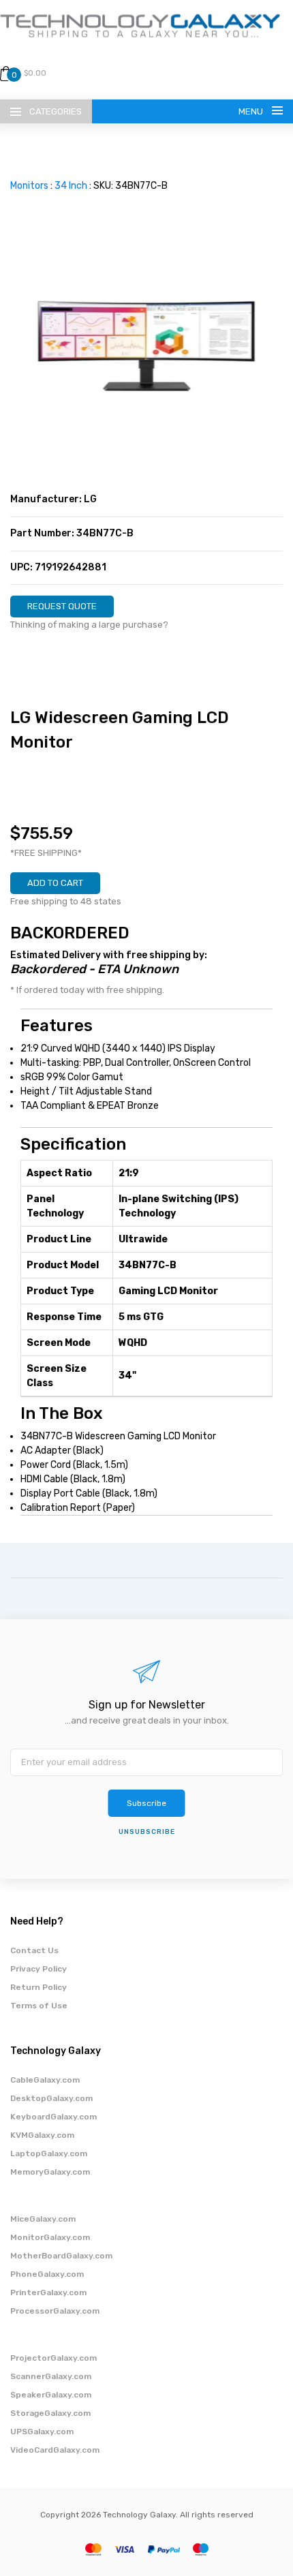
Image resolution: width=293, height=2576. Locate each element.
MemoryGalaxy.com (50, 2172)
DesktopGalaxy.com (51, 2098)
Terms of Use (39, 2006)
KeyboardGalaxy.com (53, 2117)
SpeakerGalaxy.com (51, 2395)
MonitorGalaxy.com (50, 2237)
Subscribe (146, 1803)
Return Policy (38, 1987)
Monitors (29, 186)
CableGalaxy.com (45, 2080)
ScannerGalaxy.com (51, 2376)
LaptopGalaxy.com (49, 2153)
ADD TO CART (55, 883)
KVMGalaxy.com (42, 2135)
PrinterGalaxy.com (48, 2293)
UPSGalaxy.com (42, 2432)
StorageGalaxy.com (50, 2413)
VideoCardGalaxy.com (55, 2450)
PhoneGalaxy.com (47, 2274)
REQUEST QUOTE (62, 606)
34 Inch (71, 186)
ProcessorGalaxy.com (55, 2311)
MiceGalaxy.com (43, 2219)
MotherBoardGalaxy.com (61, 2256)
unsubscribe (147, 1832)
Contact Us (34, 1950)
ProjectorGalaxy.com (53, 2358)
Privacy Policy (38, 1969)
